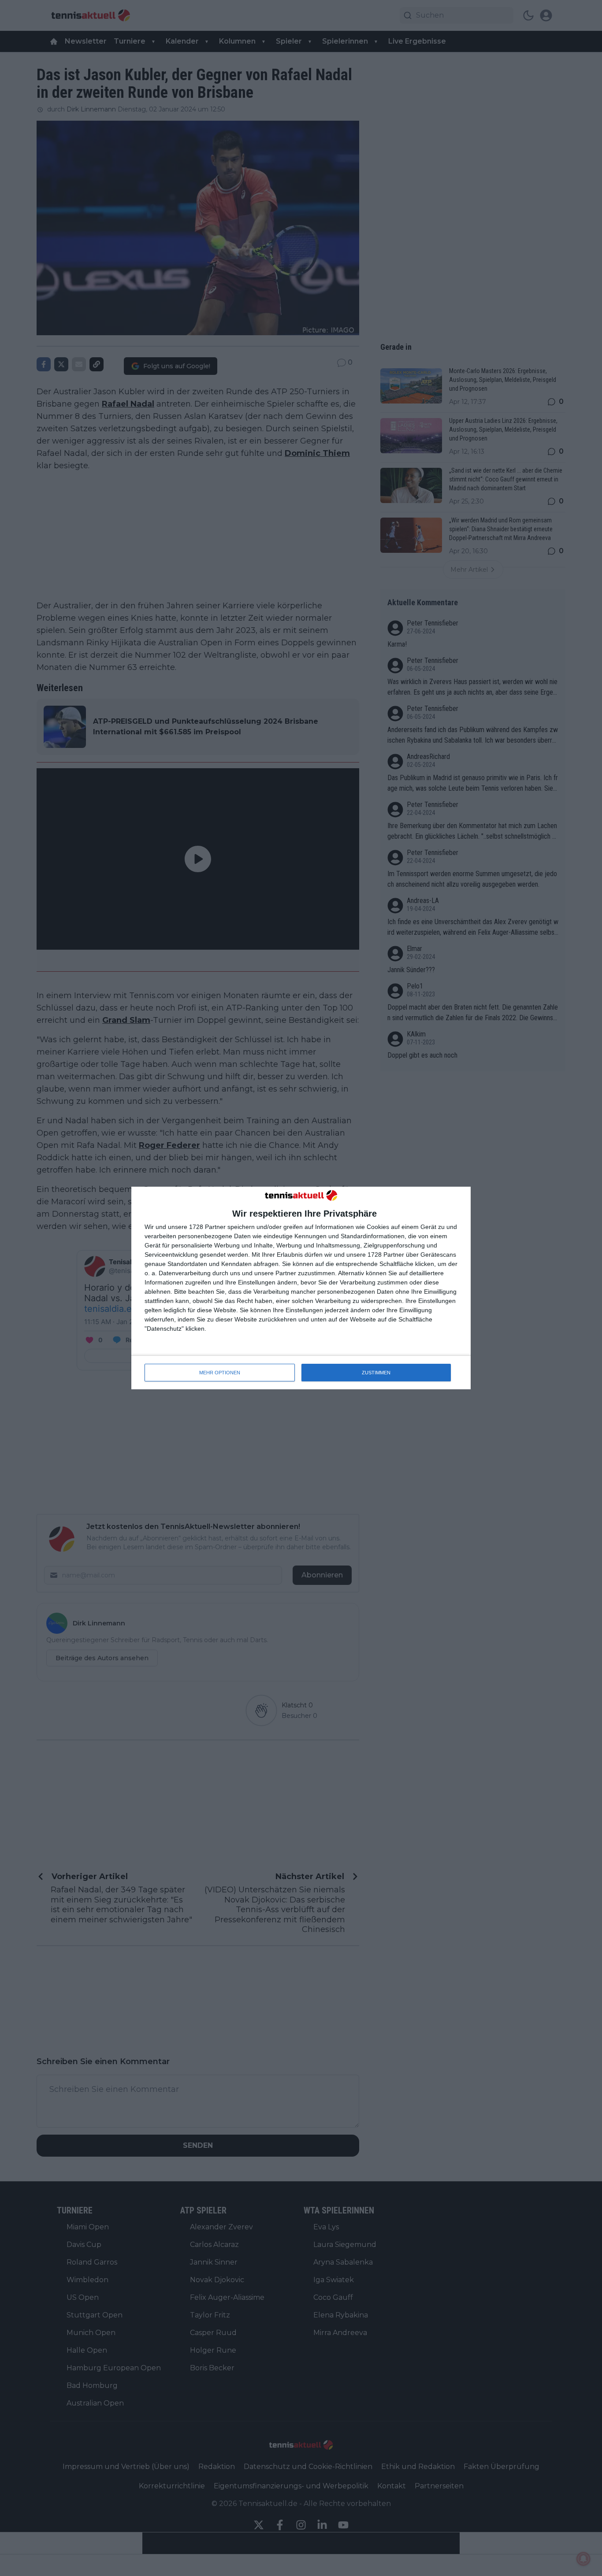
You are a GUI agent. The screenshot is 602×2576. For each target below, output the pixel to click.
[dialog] (301, 1288)
